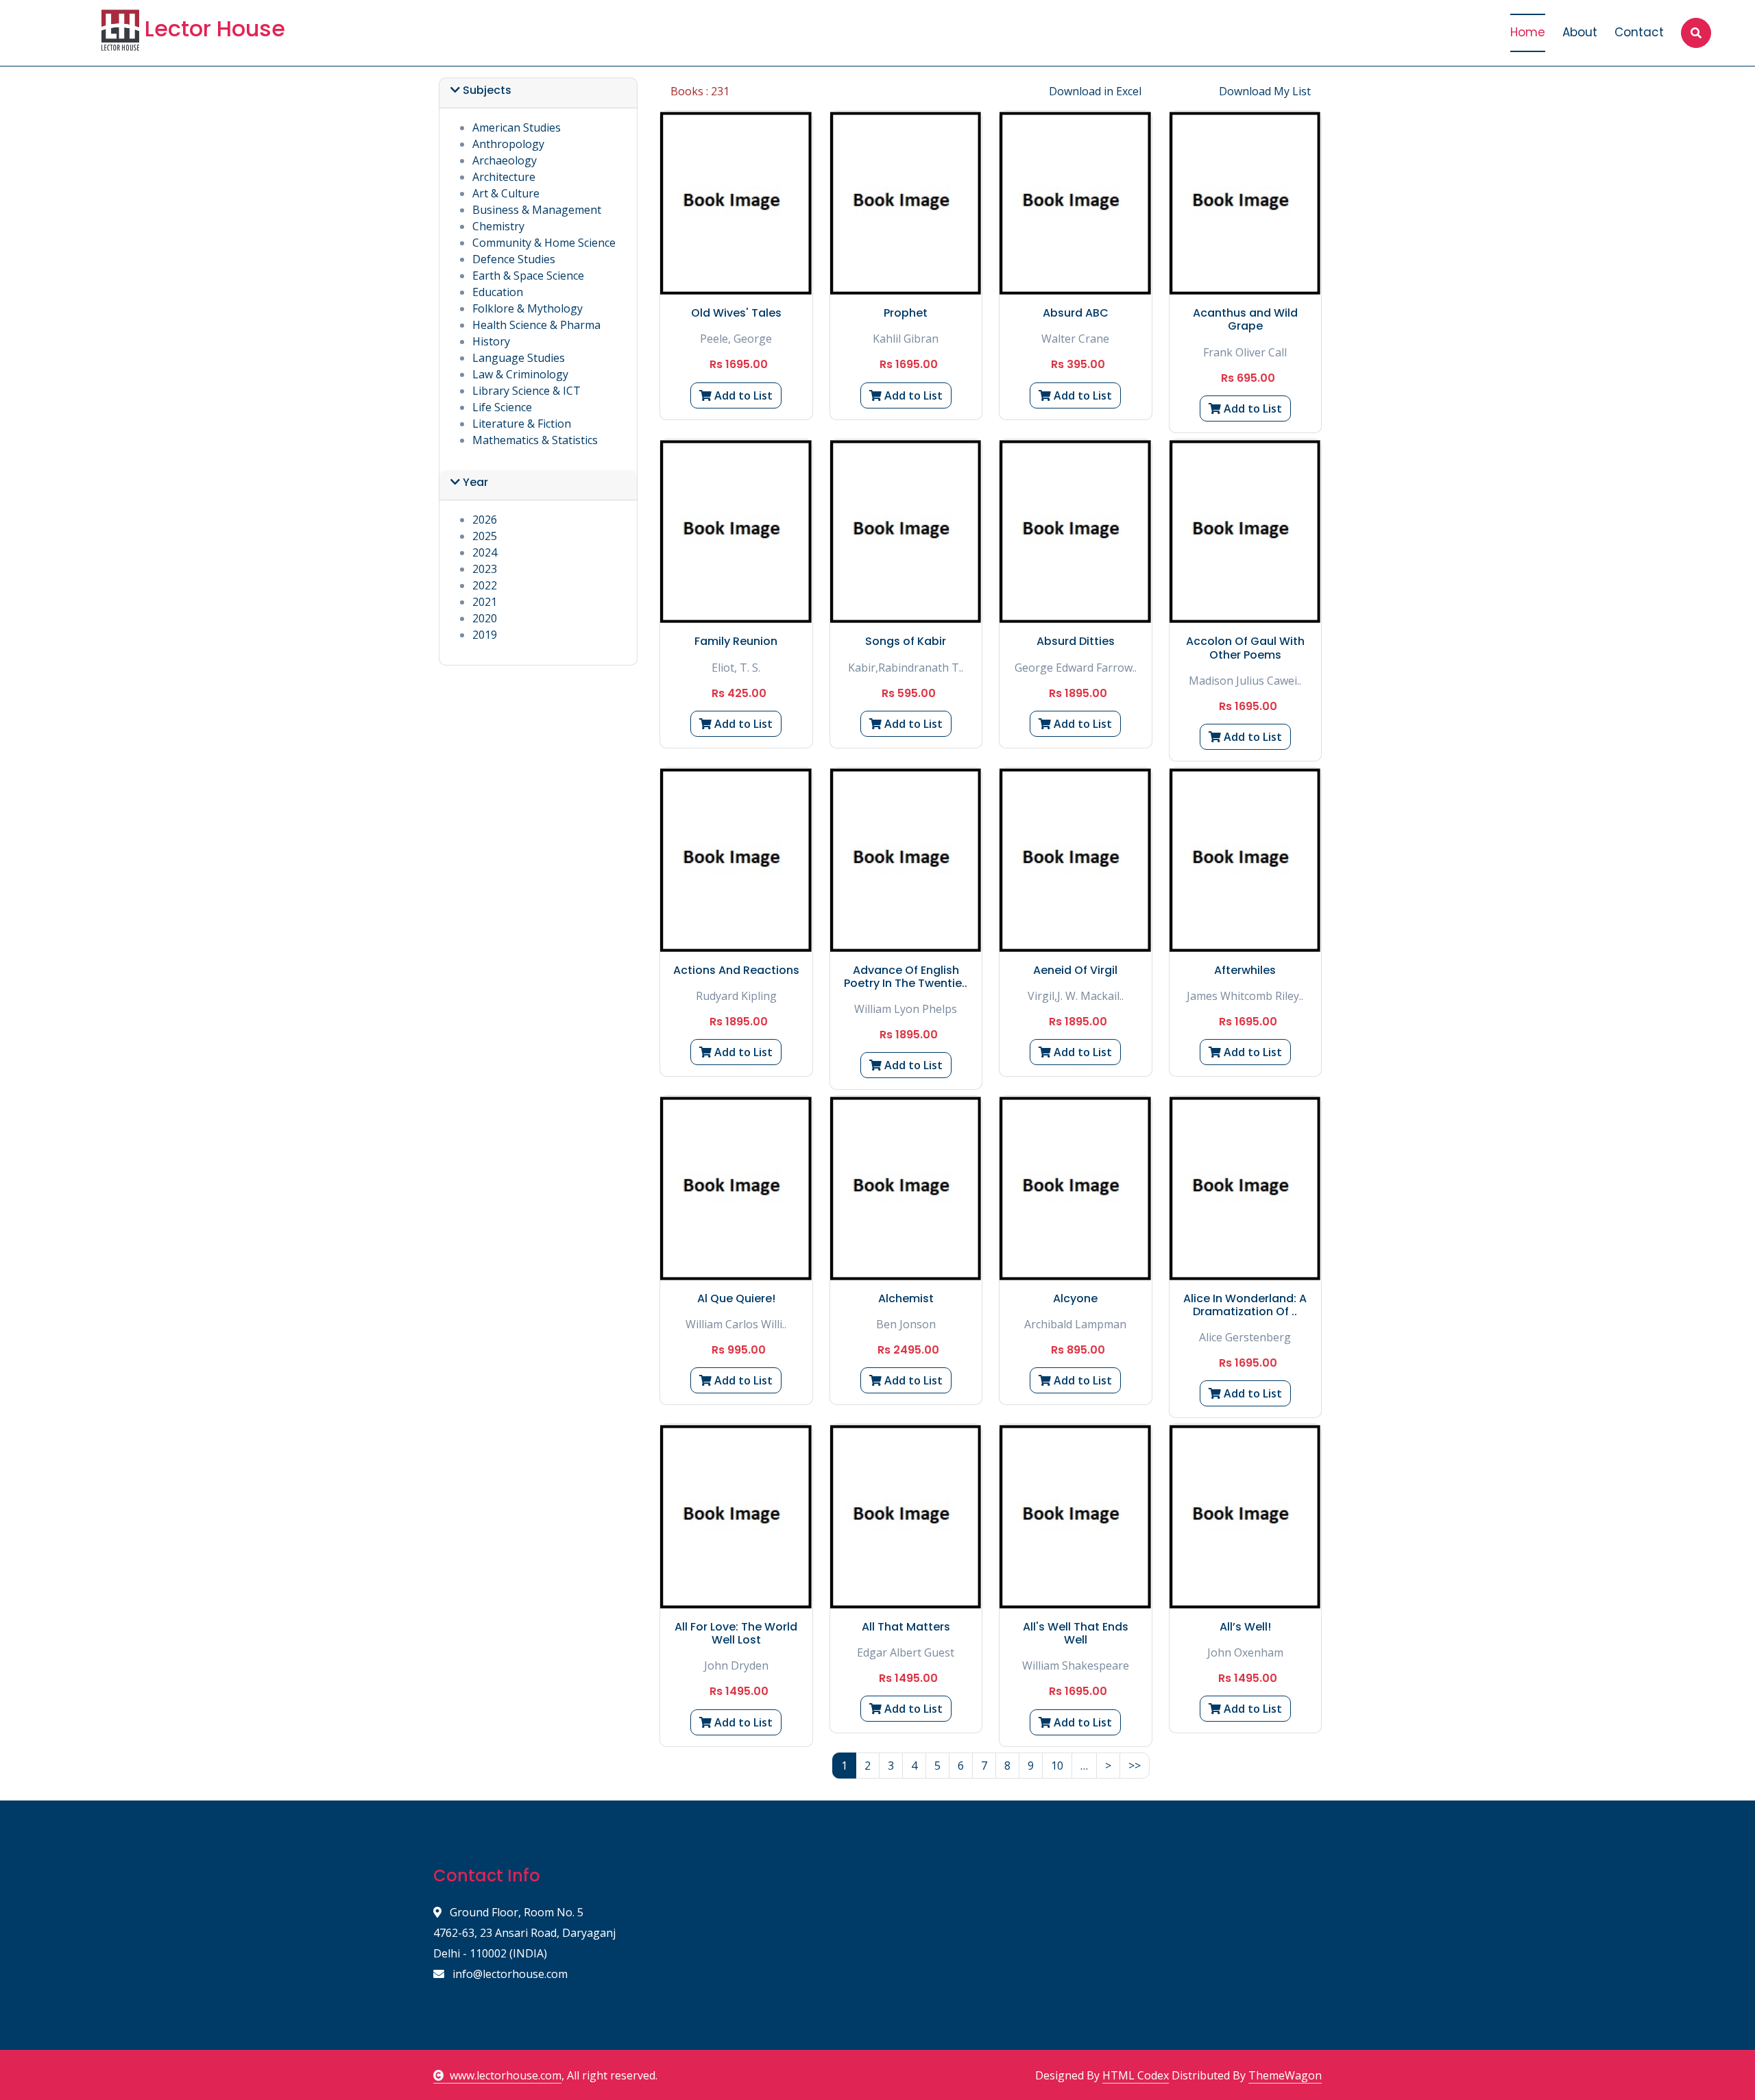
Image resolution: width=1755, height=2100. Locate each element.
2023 (485, 569)
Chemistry (498, 226)
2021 (485, 602)
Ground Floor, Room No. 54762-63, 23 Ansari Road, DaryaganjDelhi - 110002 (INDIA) (524, 1933)
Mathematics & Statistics (535, 440)
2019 (485, 635)
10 (1057, 1766)
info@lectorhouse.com (509, 1974)
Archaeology (505, 160)
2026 (485, 520)
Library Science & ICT (526, 391)
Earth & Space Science (528, 276)
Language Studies (519, 358)
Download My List (1265, 91)
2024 (485, 552)
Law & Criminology (520, 374)
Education (498, 292)
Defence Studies (514, 259)
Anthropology (508, 144)
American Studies (517, 127)
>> (1135, 1766)
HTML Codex (1136, 2075)
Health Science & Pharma (536, 325)
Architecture (504, 177)
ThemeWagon (1285, 2075)
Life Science (502, 407)
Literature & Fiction (522, 424)
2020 (485, 618)
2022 (485, 585)
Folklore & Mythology (528, 308)
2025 (485, 536)
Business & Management (537, 210)
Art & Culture (506, 193)
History (491, 341)
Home (1528, 32)
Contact (1639, 32)
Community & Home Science (544, 243)
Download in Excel (1095, 91)
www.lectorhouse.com (506, 2075)
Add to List (742, 395)
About (1580, 32)
